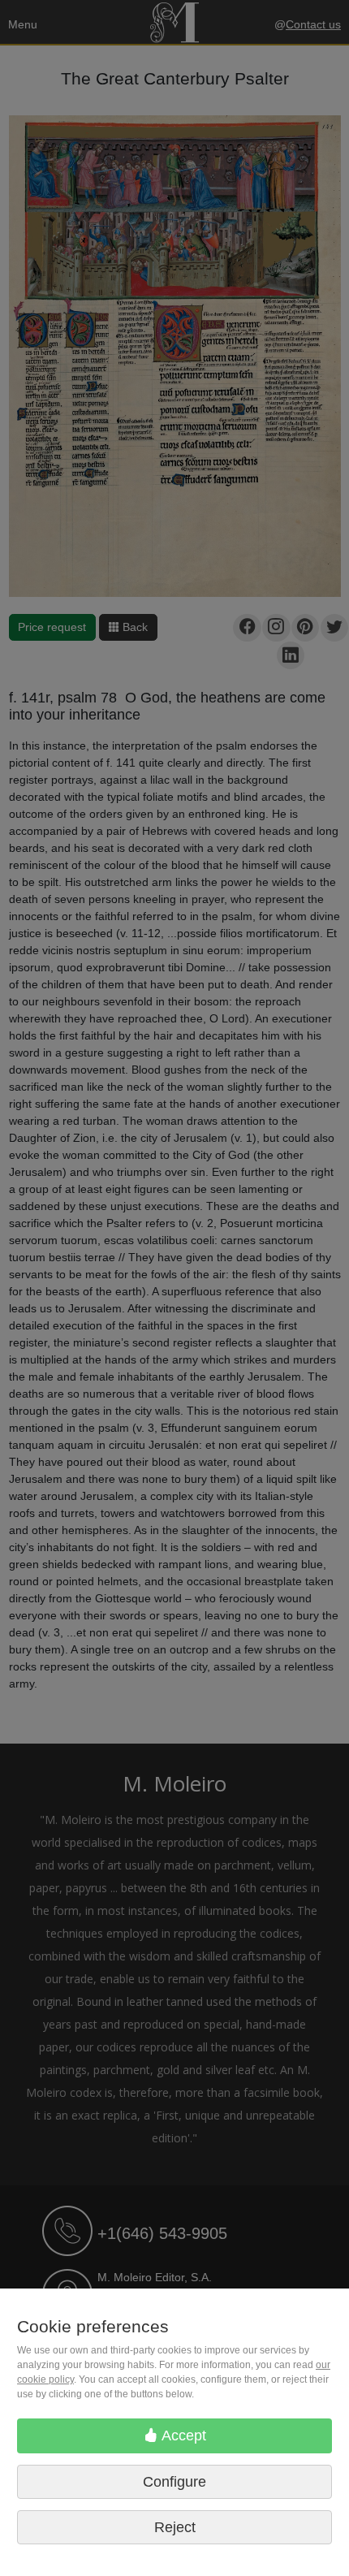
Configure (174, 2482)
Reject (175, 2527)
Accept (182, 2436)
